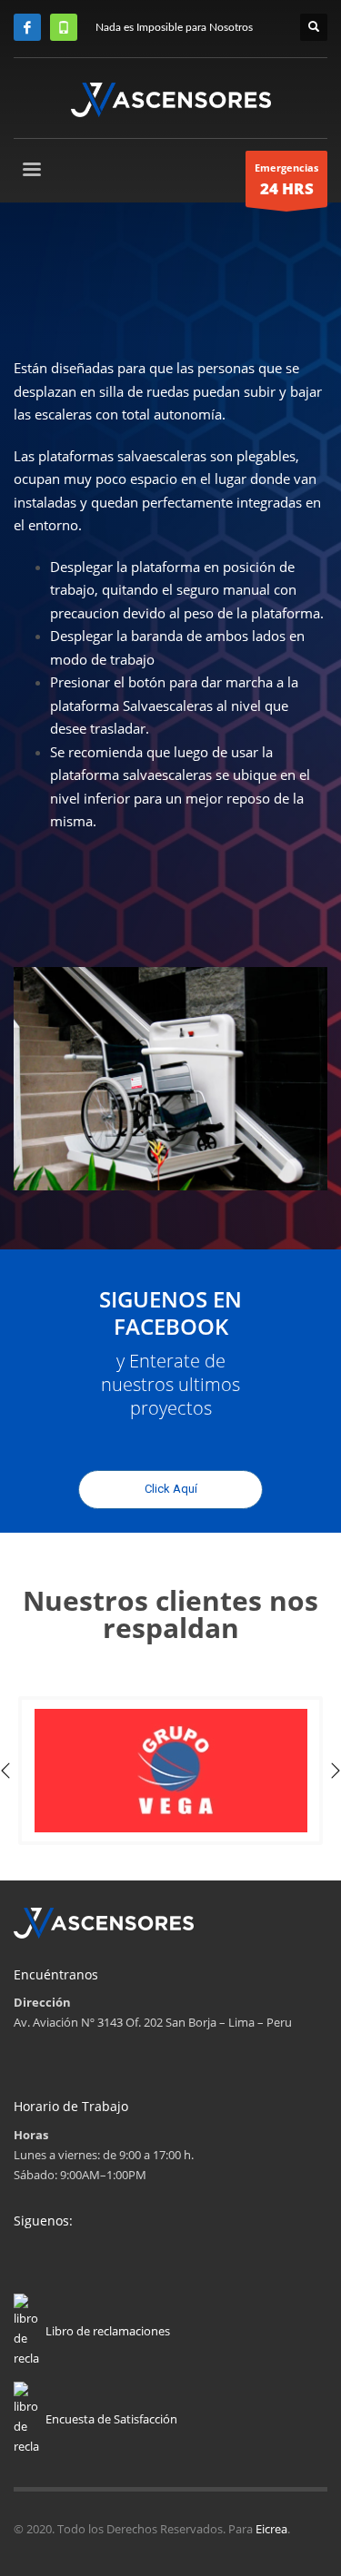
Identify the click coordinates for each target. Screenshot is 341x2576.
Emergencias (286, 180)
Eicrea (271, 2529)
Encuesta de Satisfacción (111, 2419)
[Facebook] (27, 27)
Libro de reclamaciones (108, 2331)
